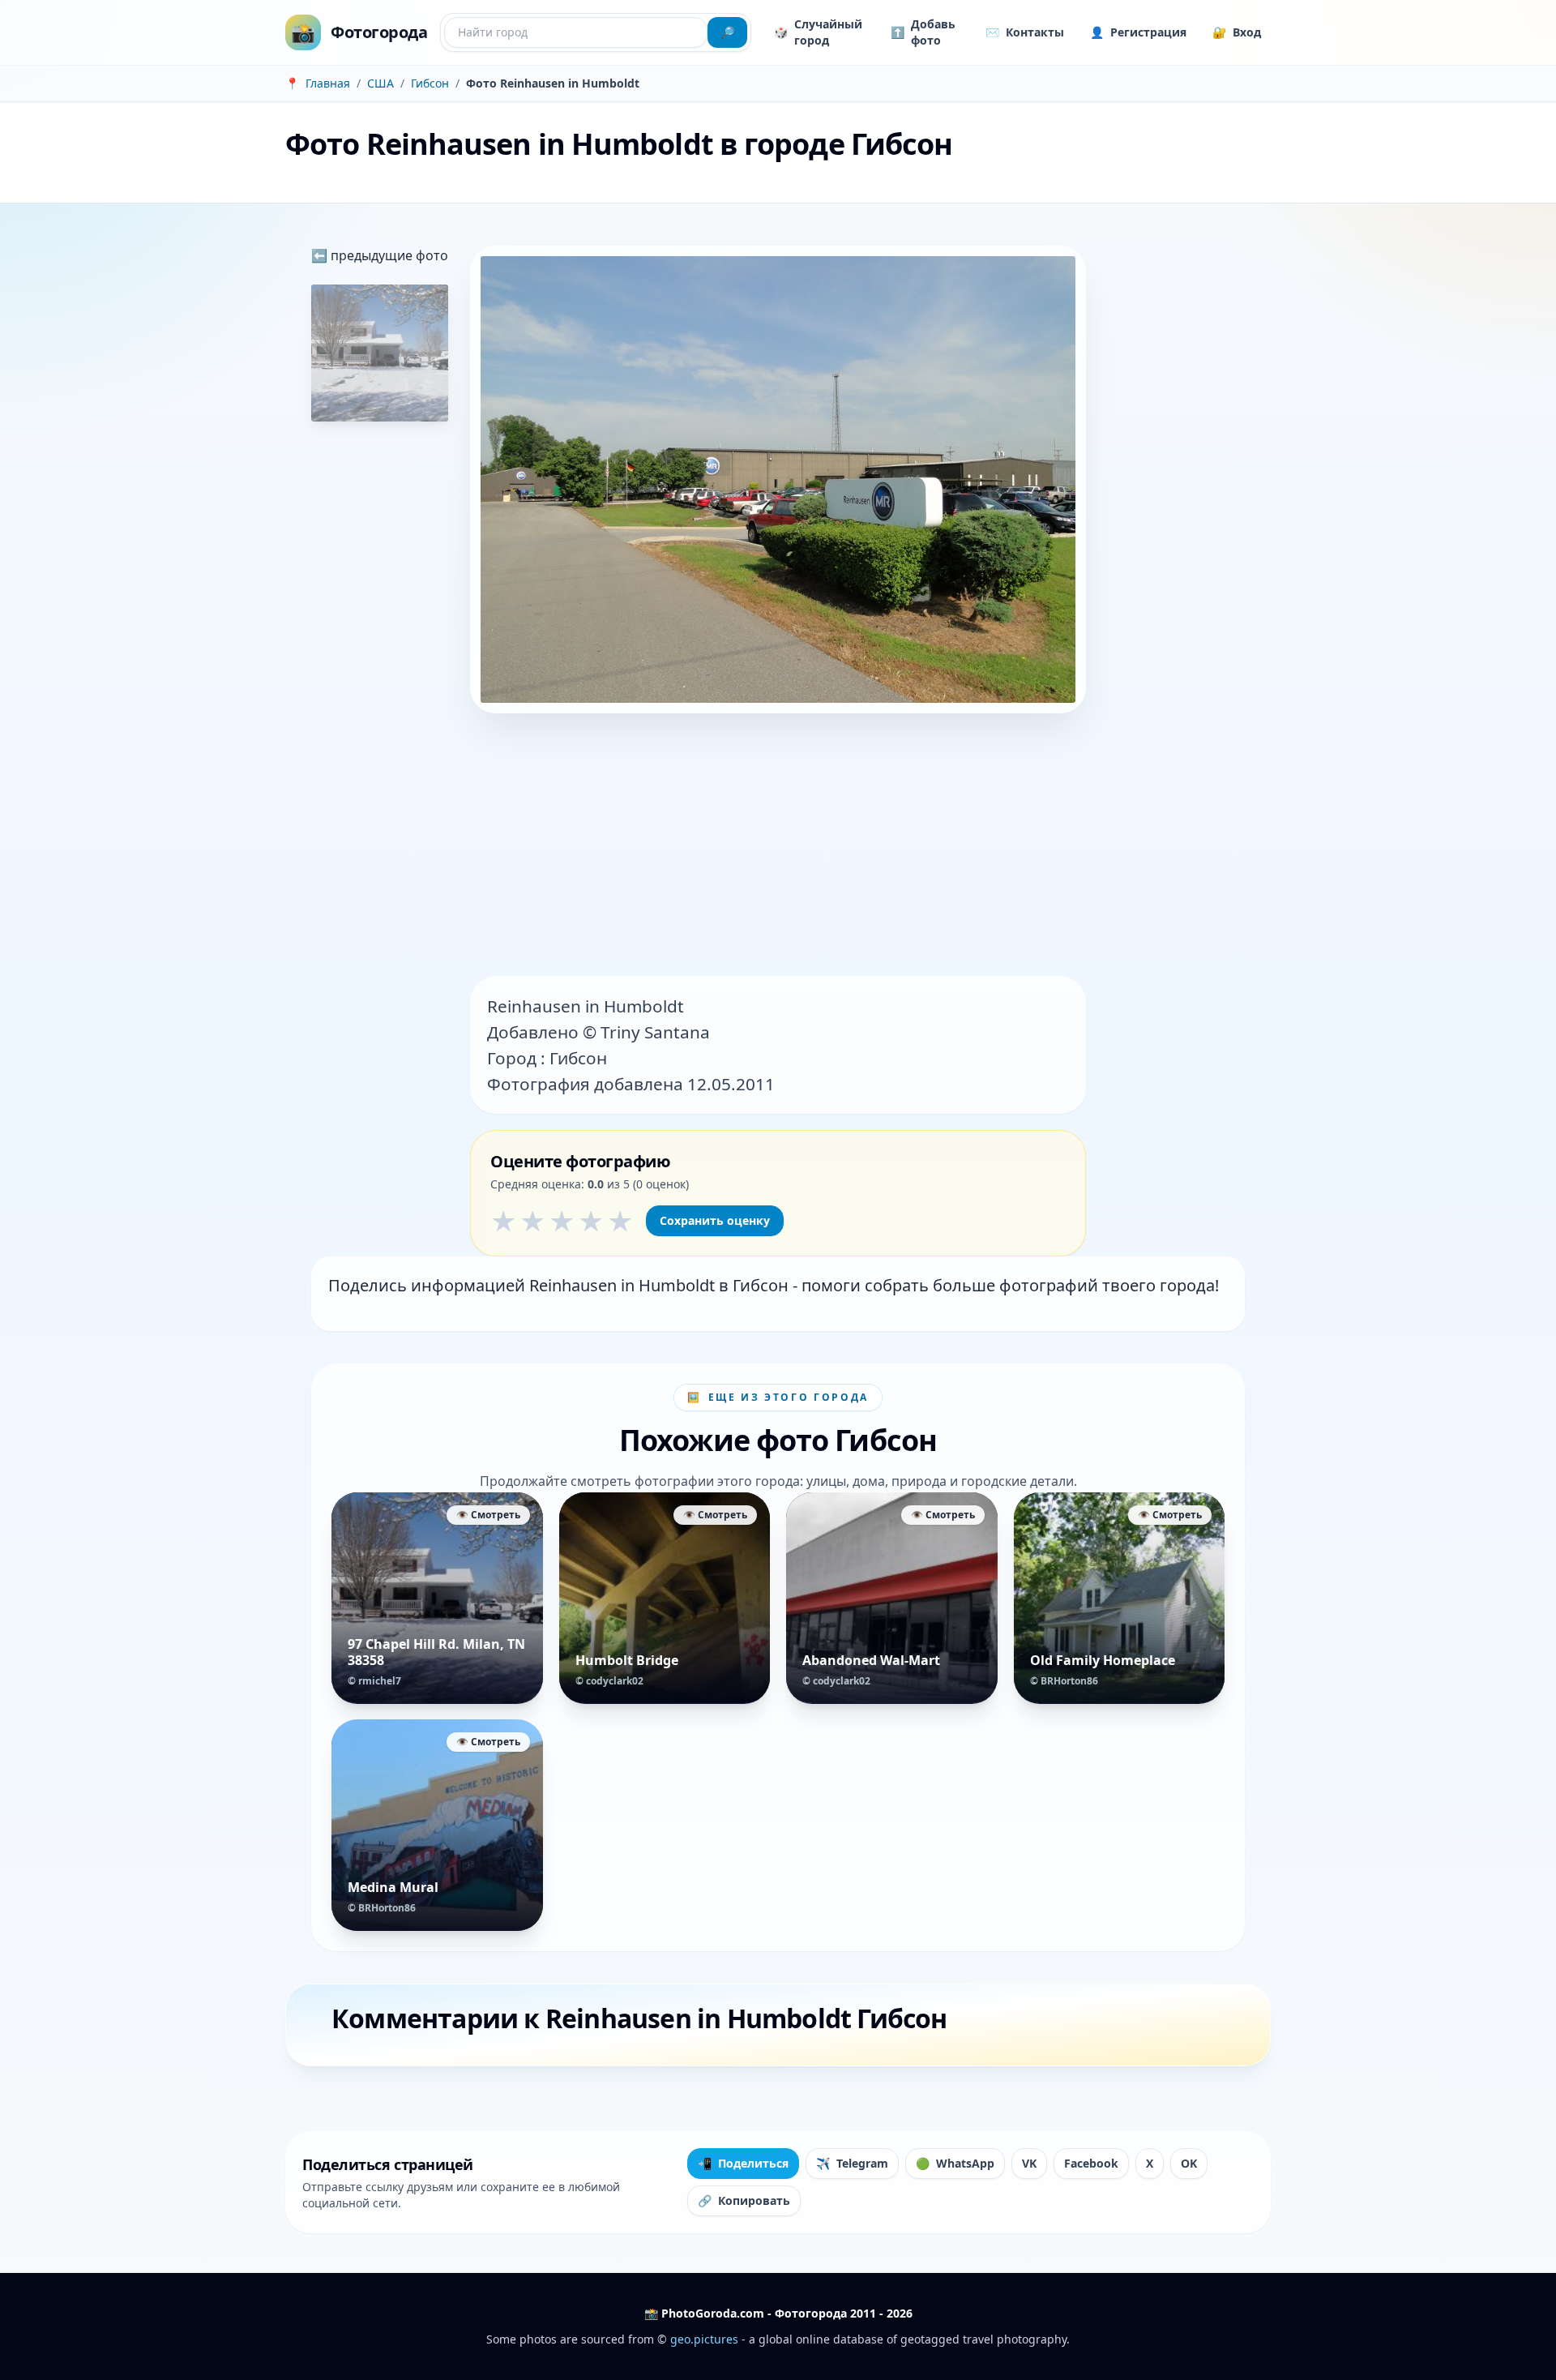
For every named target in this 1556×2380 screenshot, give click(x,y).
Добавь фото (923, 32)
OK (1189, 2163)
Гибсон (430, 83)
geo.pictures (704, 2339)
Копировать (744, 2200)
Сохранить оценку (715, 1220)
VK (1029, 2163)
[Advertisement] (778, 846)
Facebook (1091, 2163)
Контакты (1025, 32)
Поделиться (743, 2163)
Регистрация (1138, 32)
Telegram (852, 2163)
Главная (328, 83)
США (380, 83)
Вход (1237, 32)
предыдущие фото (388, 255)
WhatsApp (955, 2163)
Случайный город (818, 32)
